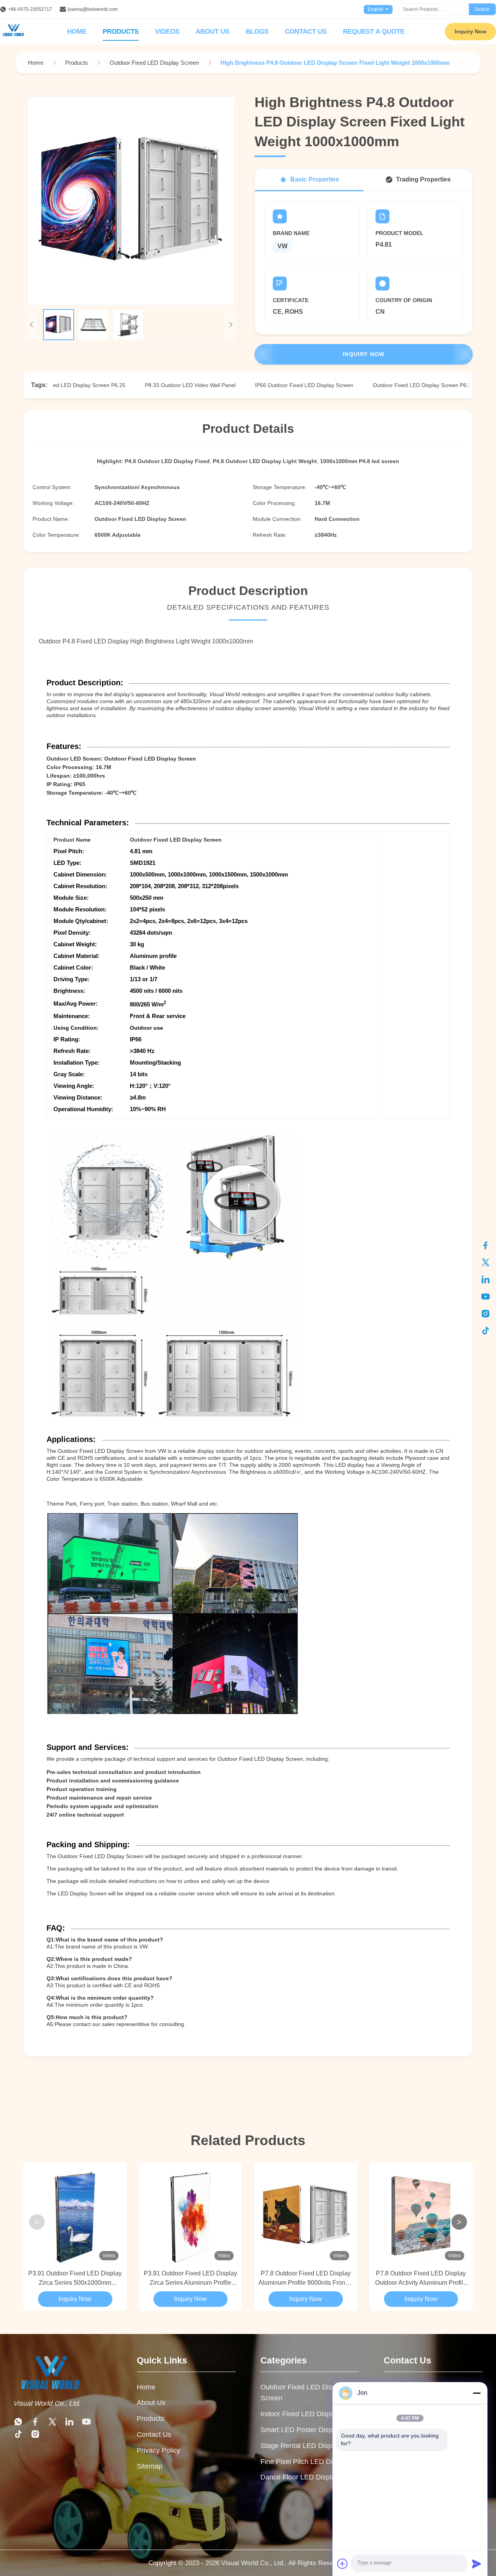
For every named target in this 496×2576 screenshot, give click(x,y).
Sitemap (150, 2466)
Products (121, 32)
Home (77, 32)
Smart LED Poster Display (301, 2430)
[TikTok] (486, 1331)
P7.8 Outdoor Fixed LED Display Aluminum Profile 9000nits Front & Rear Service (306, 2279)
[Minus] (477, 2393)
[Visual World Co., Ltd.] (63, 2373)
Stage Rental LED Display (301, 2446)
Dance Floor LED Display (300, 2477)
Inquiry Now (470, 31)
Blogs (257, 32)
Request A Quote (374, 32)
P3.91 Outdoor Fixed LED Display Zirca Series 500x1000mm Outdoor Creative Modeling (75, 2279)
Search (482, 9)
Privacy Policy (158, 2450)
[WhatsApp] (18, 2422)
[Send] (477, 2564)
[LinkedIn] (486, 1279)
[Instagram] (486, 1314)
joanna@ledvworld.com (93, 9)
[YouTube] (486, 1297)
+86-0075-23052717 (30, 9)
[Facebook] (486, 1245)
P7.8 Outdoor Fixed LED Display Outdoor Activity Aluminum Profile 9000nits (421, 2279)
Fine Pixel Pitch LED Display (305, 2462)
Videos (167, 32)
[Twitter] (486, 1262)
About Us (213, 32)
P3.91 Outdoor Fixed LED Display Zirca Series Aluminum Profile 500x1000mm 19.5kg (190, 2279)
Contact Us (306, 32)
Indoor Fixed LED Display (300, 2414)
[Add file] (343, 2564)
